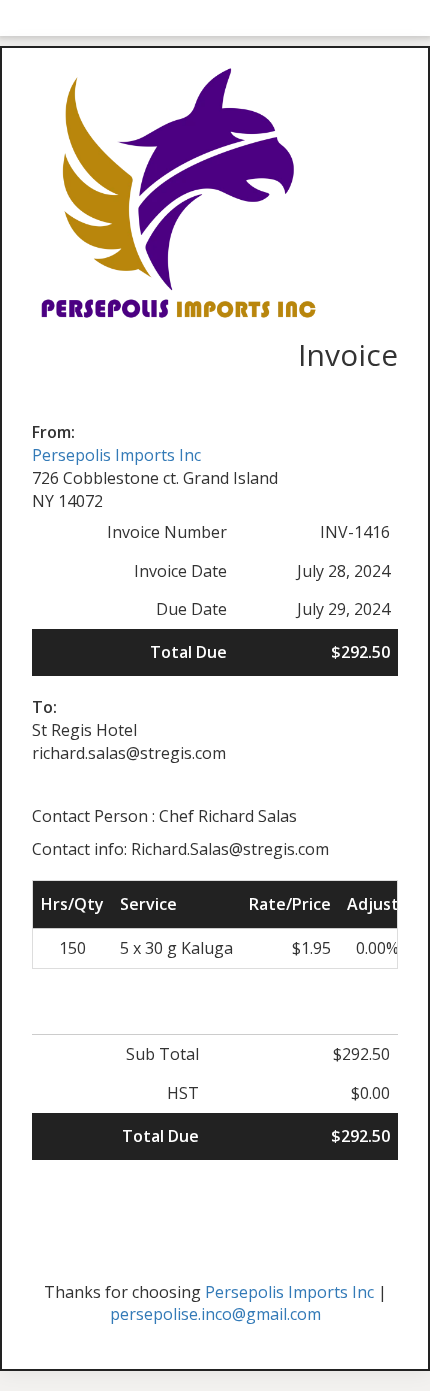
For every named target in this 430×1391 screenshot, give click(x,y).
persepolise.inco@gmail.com (215, 1314)
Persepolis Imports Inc (116, 455)
